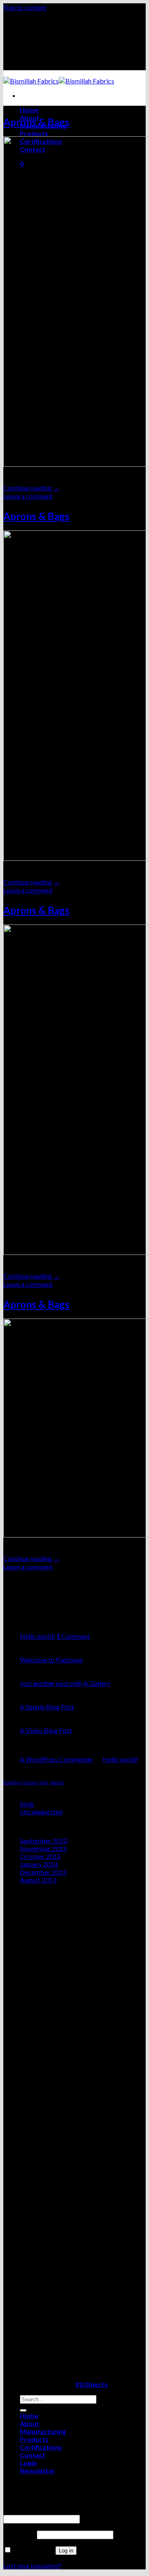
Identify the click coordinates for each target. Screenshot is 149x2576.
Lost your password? (32, 2565)
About (30, 2423)
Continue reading (31, 488)
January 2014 (39, 1864)
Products (34, 133)
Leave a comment (28, 496)
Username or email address (44, 2511)
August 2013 (38, 1880)
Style (27, 1804)
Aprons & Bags (36, 122)
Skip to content (25, 7)
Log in (66, 2551)
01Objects (91, 2384)
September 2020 (44, 1841)
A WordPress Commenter (56, 1759)
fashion (30, 1782)
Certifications (41, 2447)
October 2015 (40, 1856)
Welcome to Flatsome (51, 1660)
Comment (73, 1636)
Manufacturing (43, 2431)
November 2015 (43, 1848)
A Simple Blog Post (47, 1707)
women (57, 1782)
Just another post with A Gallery (65, 1683)
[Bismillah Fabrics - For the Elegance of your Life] (59, 81)
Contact (32, 2455)
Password (19, 2534)
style (43, 1782)
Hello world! (38, 1636)
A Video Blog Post (46, 1730)
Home (29, 110)
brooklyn (12, 1782)
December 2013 (43, 1872)
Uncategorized (41, 1812)
